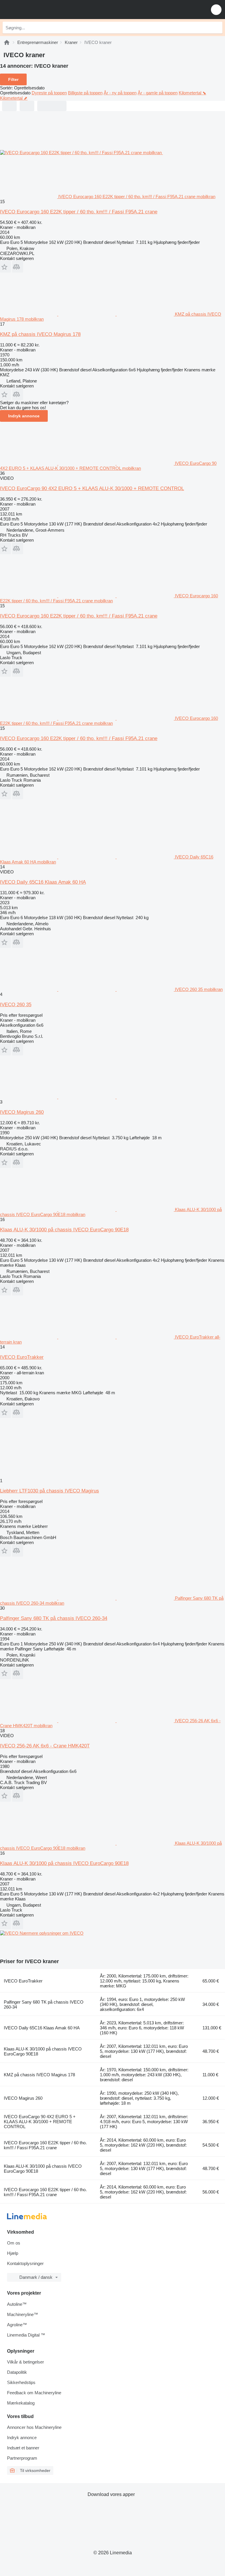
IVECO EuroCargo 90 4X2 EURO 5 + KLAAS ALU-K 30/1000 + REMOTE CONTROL (92, 488)
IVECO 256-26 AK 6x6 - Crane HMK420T (45, 1746)
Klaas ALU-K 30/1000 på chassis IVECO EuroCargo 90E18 (64, 1230)
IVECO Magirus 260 (22, 1112)
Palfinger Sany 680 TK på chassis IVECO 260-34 (54, 1618)
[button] (216, 10)
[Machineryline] (7, 42)
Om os (14, 2243)
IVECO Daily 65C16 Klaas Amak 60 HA (43, 882)
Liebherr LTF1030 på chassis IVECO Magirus (50, 1491)
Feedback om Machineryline (34, 2393)
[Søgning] (217, 28)
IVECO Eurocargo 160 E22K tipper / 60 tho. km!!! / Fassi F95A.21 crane (79, 212)
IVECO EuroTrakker (22, 1357)
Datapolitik (17, 2372)
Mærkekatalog (21, 2403)
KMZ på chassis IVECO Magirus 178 (40, 334)
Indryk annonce (24, 416)
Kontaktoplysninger (25, 2263)
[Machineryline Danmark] (41, 10)
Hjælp (13, 2253)
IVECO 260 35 (16, 1005)
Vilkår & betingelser (25, 2362)
